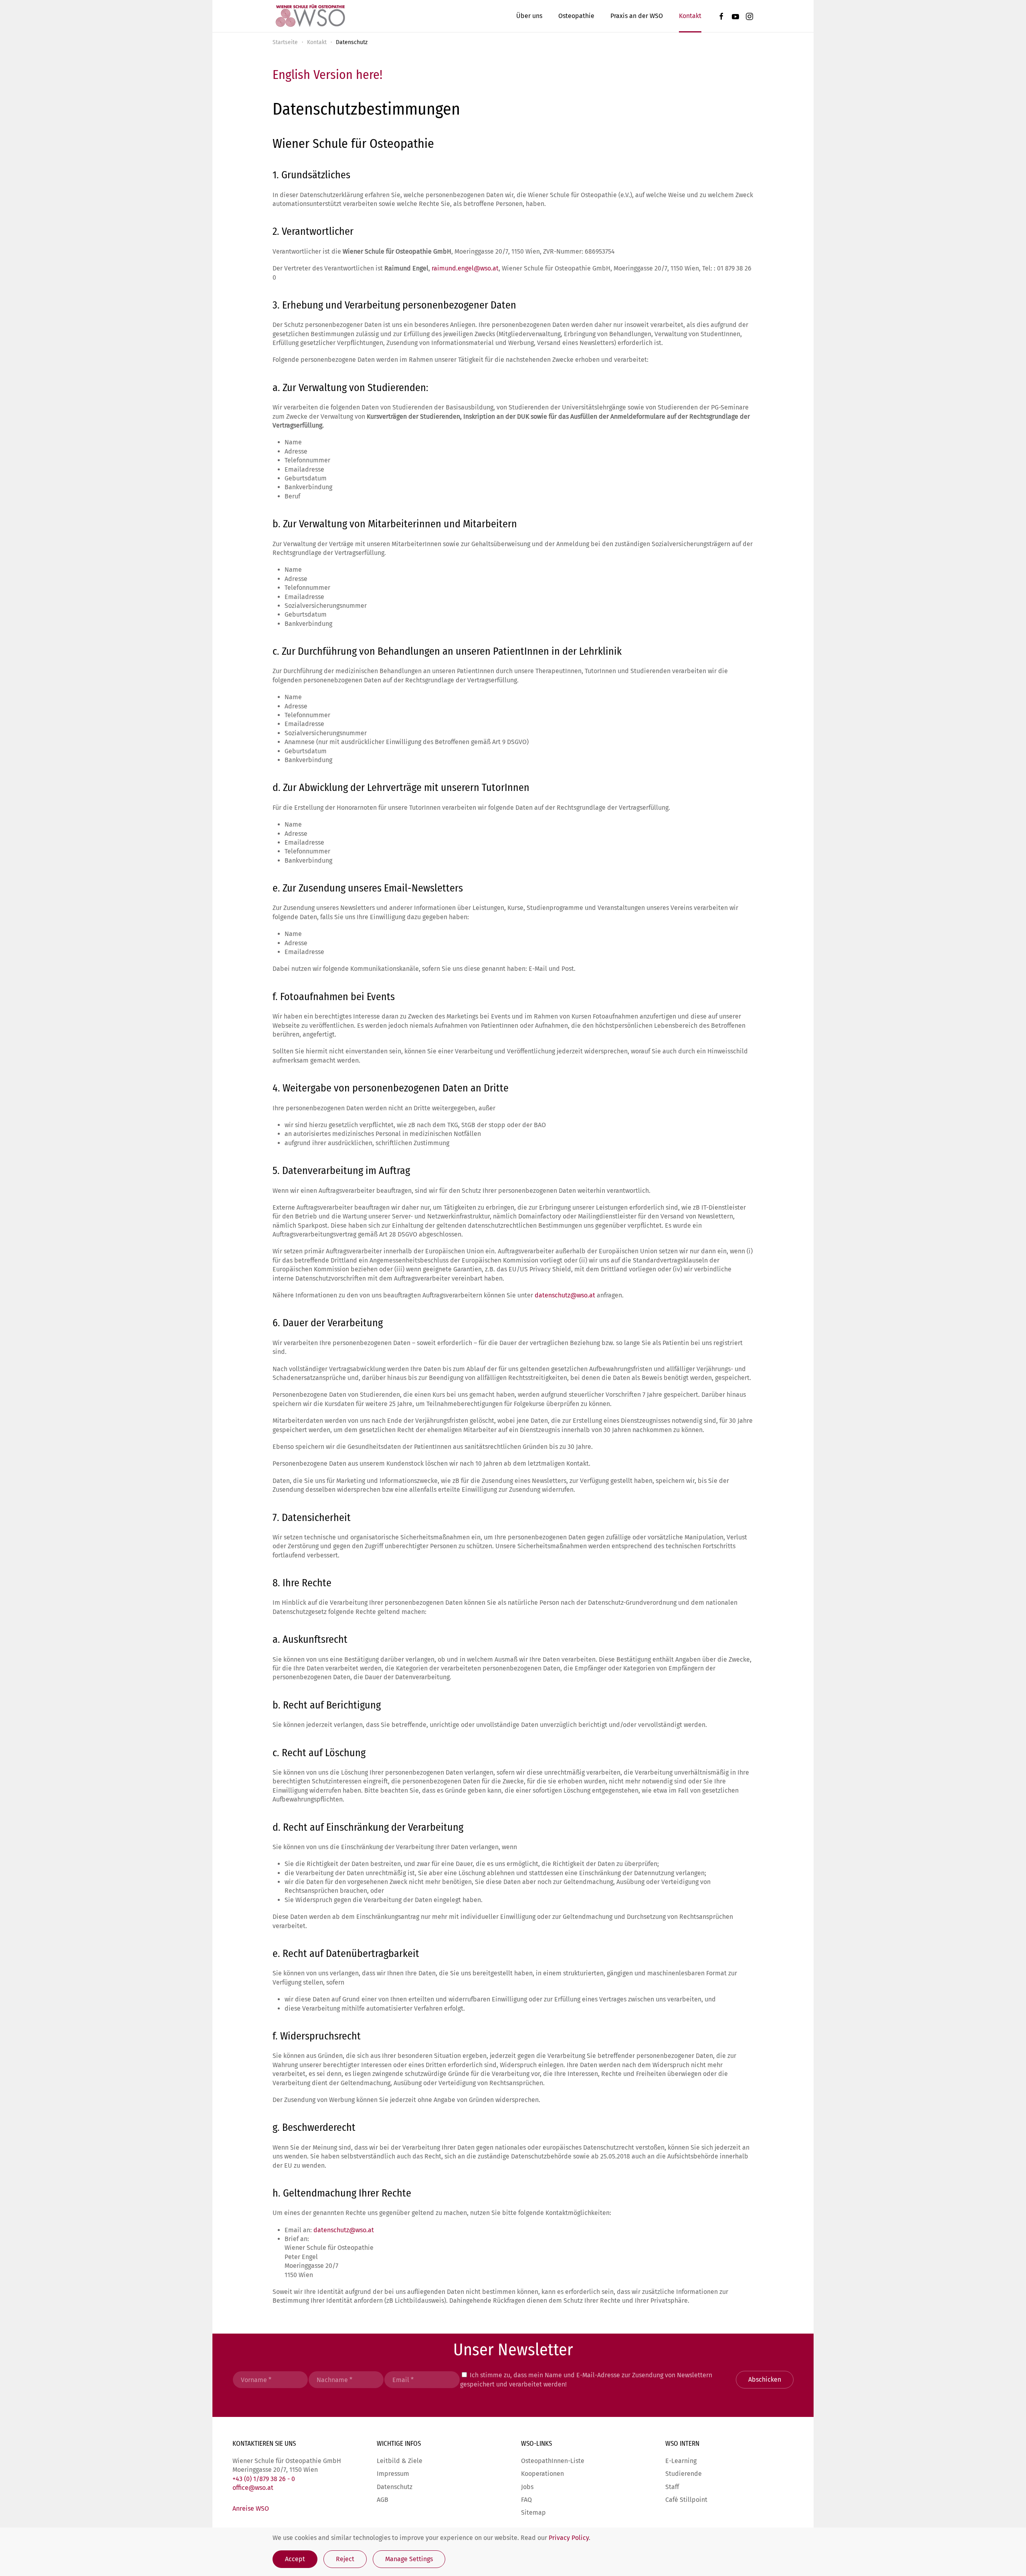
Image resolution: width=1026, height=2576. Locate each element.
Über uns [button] (529, 16)
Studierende (684, 2474)
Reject (345, 2559)
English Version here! (327, 75)
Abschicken (765, 2379)
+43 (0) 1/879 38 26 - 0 (264, 2479)
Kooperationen (542, 2474)
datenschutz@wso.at (565, 1295)
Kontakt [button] (690, 16)
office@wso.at (253, 2488)
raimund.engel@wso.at (465, 268)
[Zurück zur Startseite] (310, 16)
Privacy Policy (569, 2538)
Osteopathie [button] (576, 16)
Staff (672, 2487)
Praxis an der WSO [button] (637, 16)
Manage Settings (409, 2559)
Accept (295, 2559)
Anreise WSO (251, 2508)
